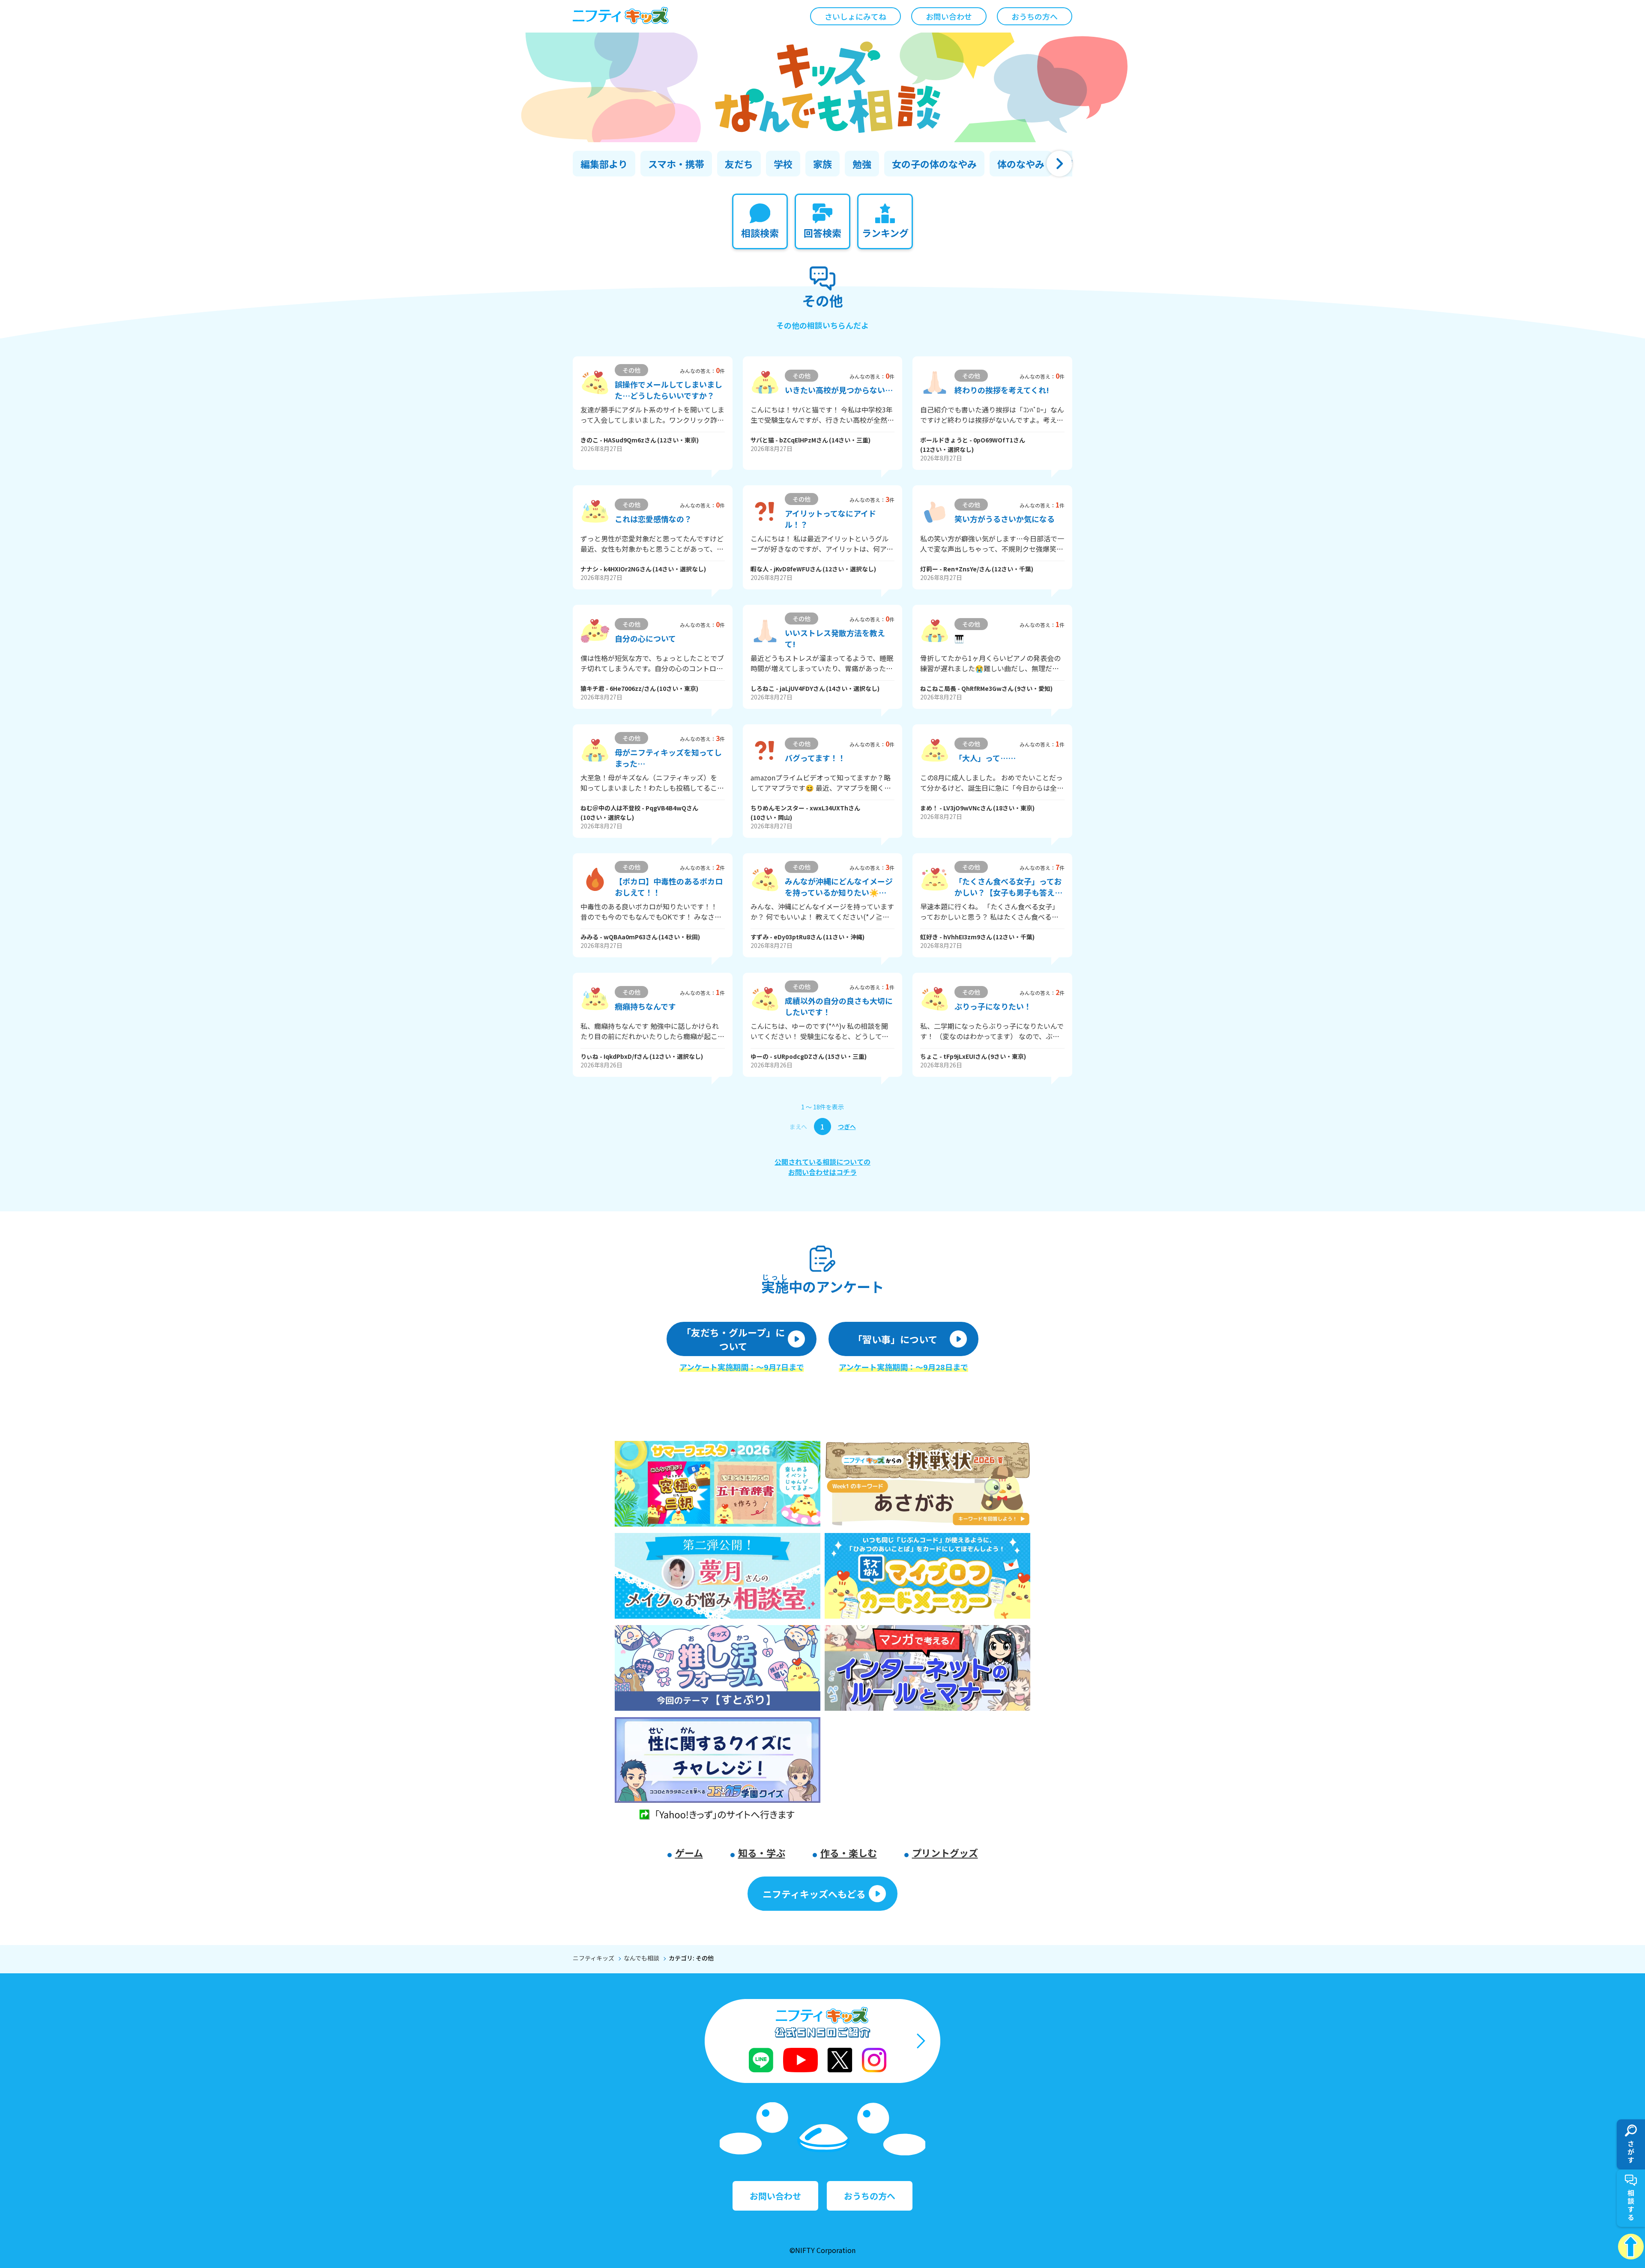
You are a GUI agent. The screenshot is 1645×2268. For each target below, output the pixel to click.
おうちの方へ (1035, 16)
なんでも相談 (642, 1958)
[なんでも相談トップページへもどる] (822, 87)
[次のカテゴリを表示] (1059, 164)
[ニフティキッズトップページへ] (621, 16)
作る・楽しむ (849, 1853)
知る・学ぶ (762, 1853)
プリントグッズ (945, 1853)
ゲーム (689, 1853)
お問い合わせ (949, 16)
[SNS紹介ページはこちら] (822, 2041)
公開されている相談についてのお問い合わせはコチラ (822, 1167)
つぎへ (847, 1127)
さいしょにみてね (855, 16)
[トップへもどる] (1631, 2247)
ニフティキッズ (594, 1958)
